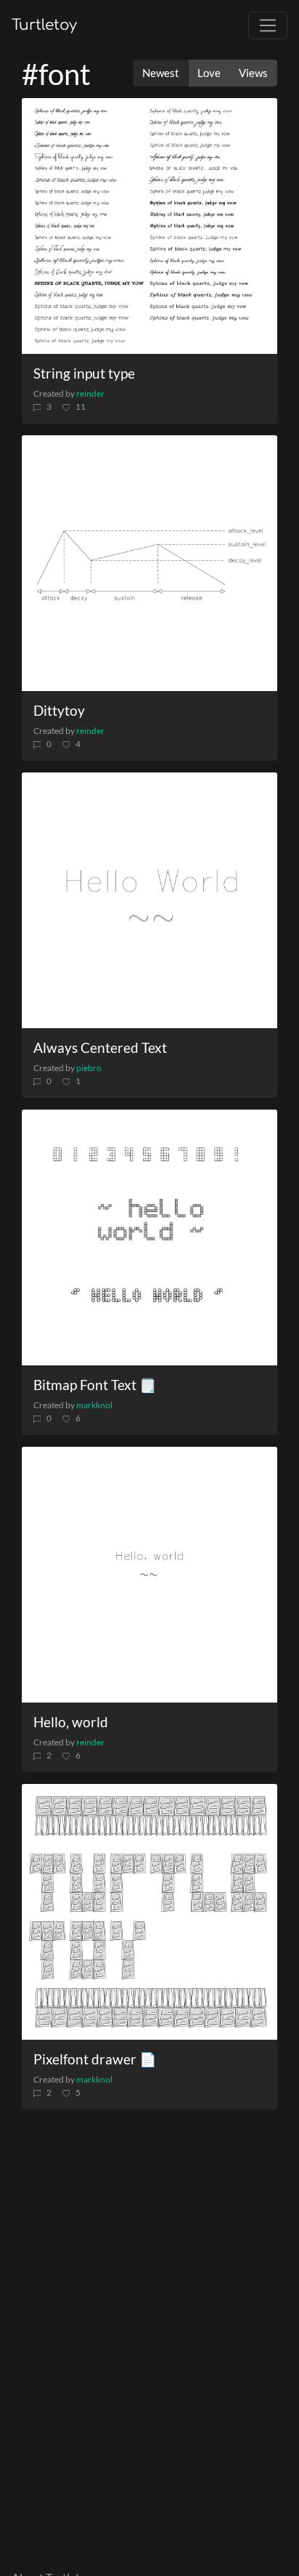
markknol (94, 1405)
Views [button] (253, 73)
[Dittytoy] (149, 563)
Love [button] (209, 73)
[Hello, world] (149, 1575)
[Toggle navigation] (268, 25)
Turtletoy (44, 25)
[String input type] (149, 226)
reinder (90, 393)
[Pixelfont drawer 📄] (149, 1912)
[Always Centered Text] (149, 900)
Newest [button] (161, 73)
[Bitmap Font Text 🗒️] (149, 1237)
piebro (89, 1068)
